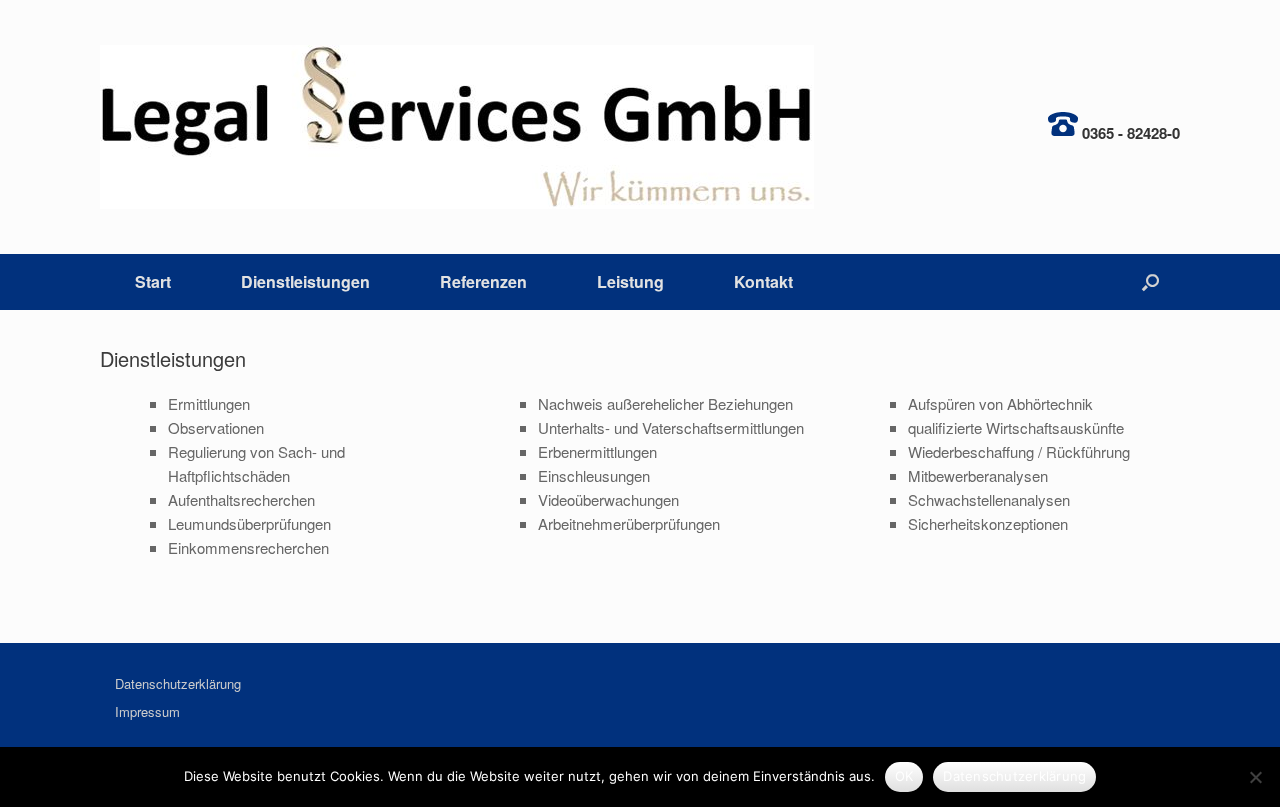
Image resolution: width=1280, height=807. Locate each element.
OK (904, 776)
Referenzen (483, 281)
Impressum (147, 711)
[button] (1150, 282)
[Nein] (1255, 777)
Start (153, 281)
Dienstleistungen (305, 281)
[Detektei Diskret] (457, 127)
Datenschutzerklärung (178, 683)
